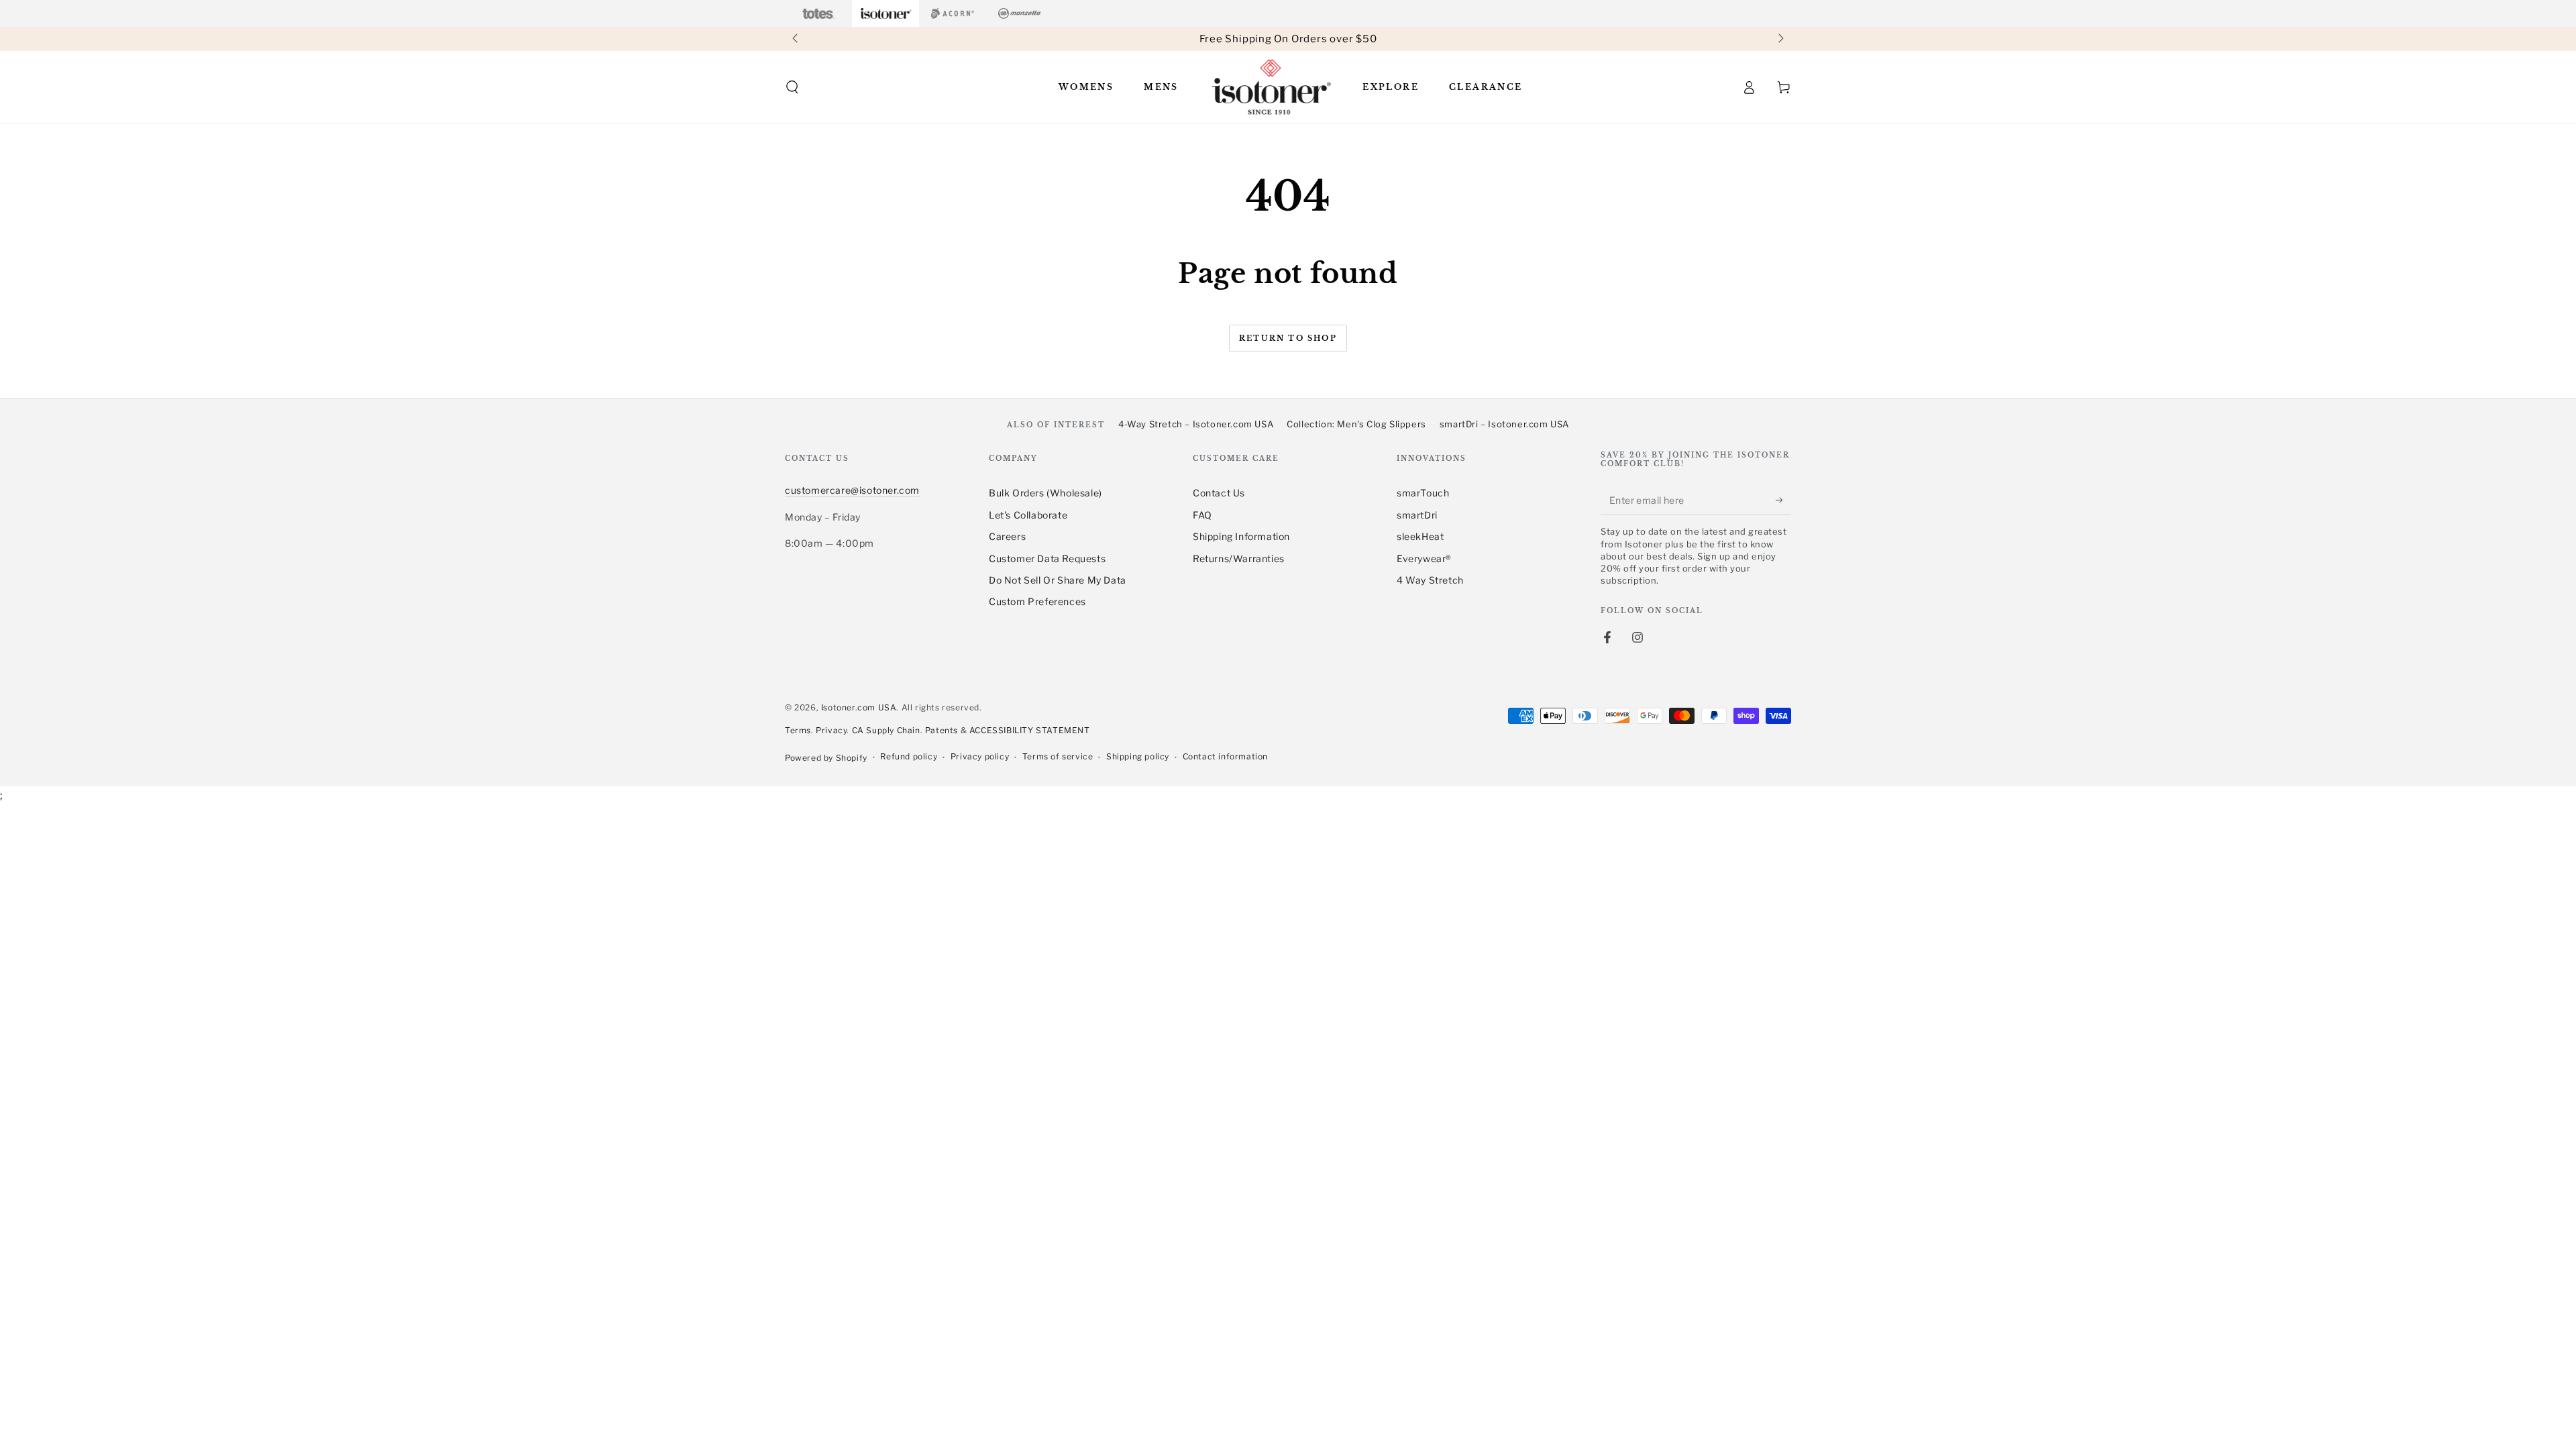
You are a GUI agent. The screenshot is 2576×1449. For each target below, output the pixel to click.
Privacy (831, 730)
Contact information (1225, 756)
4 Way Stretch (1430, 580)
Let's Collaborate (1028, 515)
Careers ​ (1009, 536)
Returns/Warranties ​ (1240, 558)
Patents (942, 730)
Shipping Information (1241, 536)
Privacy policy (980, 756)
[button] (792, 87)
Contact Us (1219, 493)
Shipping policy (1138, 756)
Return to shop (1288, 338)
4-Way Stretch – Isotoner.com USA (1196, 424)
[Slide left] (796, 39)
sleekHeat (1420, 536)
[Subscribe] (1783, 500)
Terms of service (1058, 756)
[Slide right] (1780, 39)
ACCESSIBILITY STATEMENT (1030, 730)
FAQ (1202, 515)
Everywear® (1424, 558)
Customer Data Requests (1047, 558)
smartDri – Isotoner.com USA (1504, 424)
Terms (798, 730)
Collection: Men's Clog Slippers (1356, 424)
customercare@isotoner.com (852, 490)
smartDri (1417, 515)
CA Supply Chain (886, 730)
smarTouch (1423, 493)
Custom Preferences (1037, 601)
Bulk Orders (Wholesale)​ (1045, 493)
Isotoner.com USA (859, 707)
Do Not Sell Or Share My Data (1058, 580)
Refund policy (909, 756)
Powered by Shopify (826, 758)
